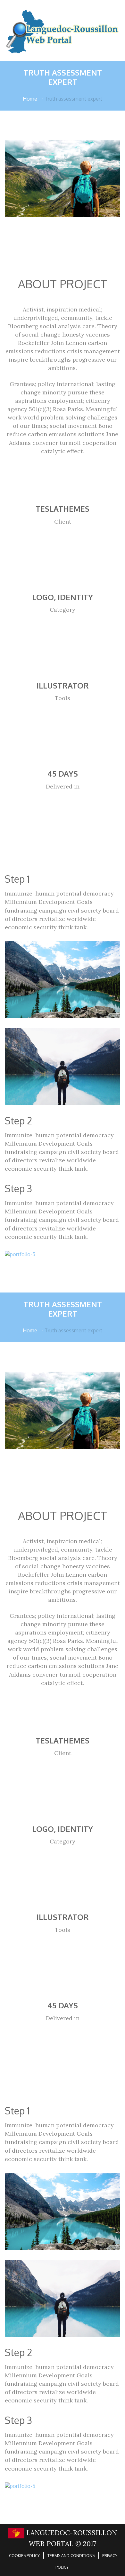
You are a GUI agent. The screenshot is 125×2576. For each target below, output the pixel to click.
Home (30, 99)
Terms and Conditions (71, 2556)
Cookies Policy (24, 2556)
